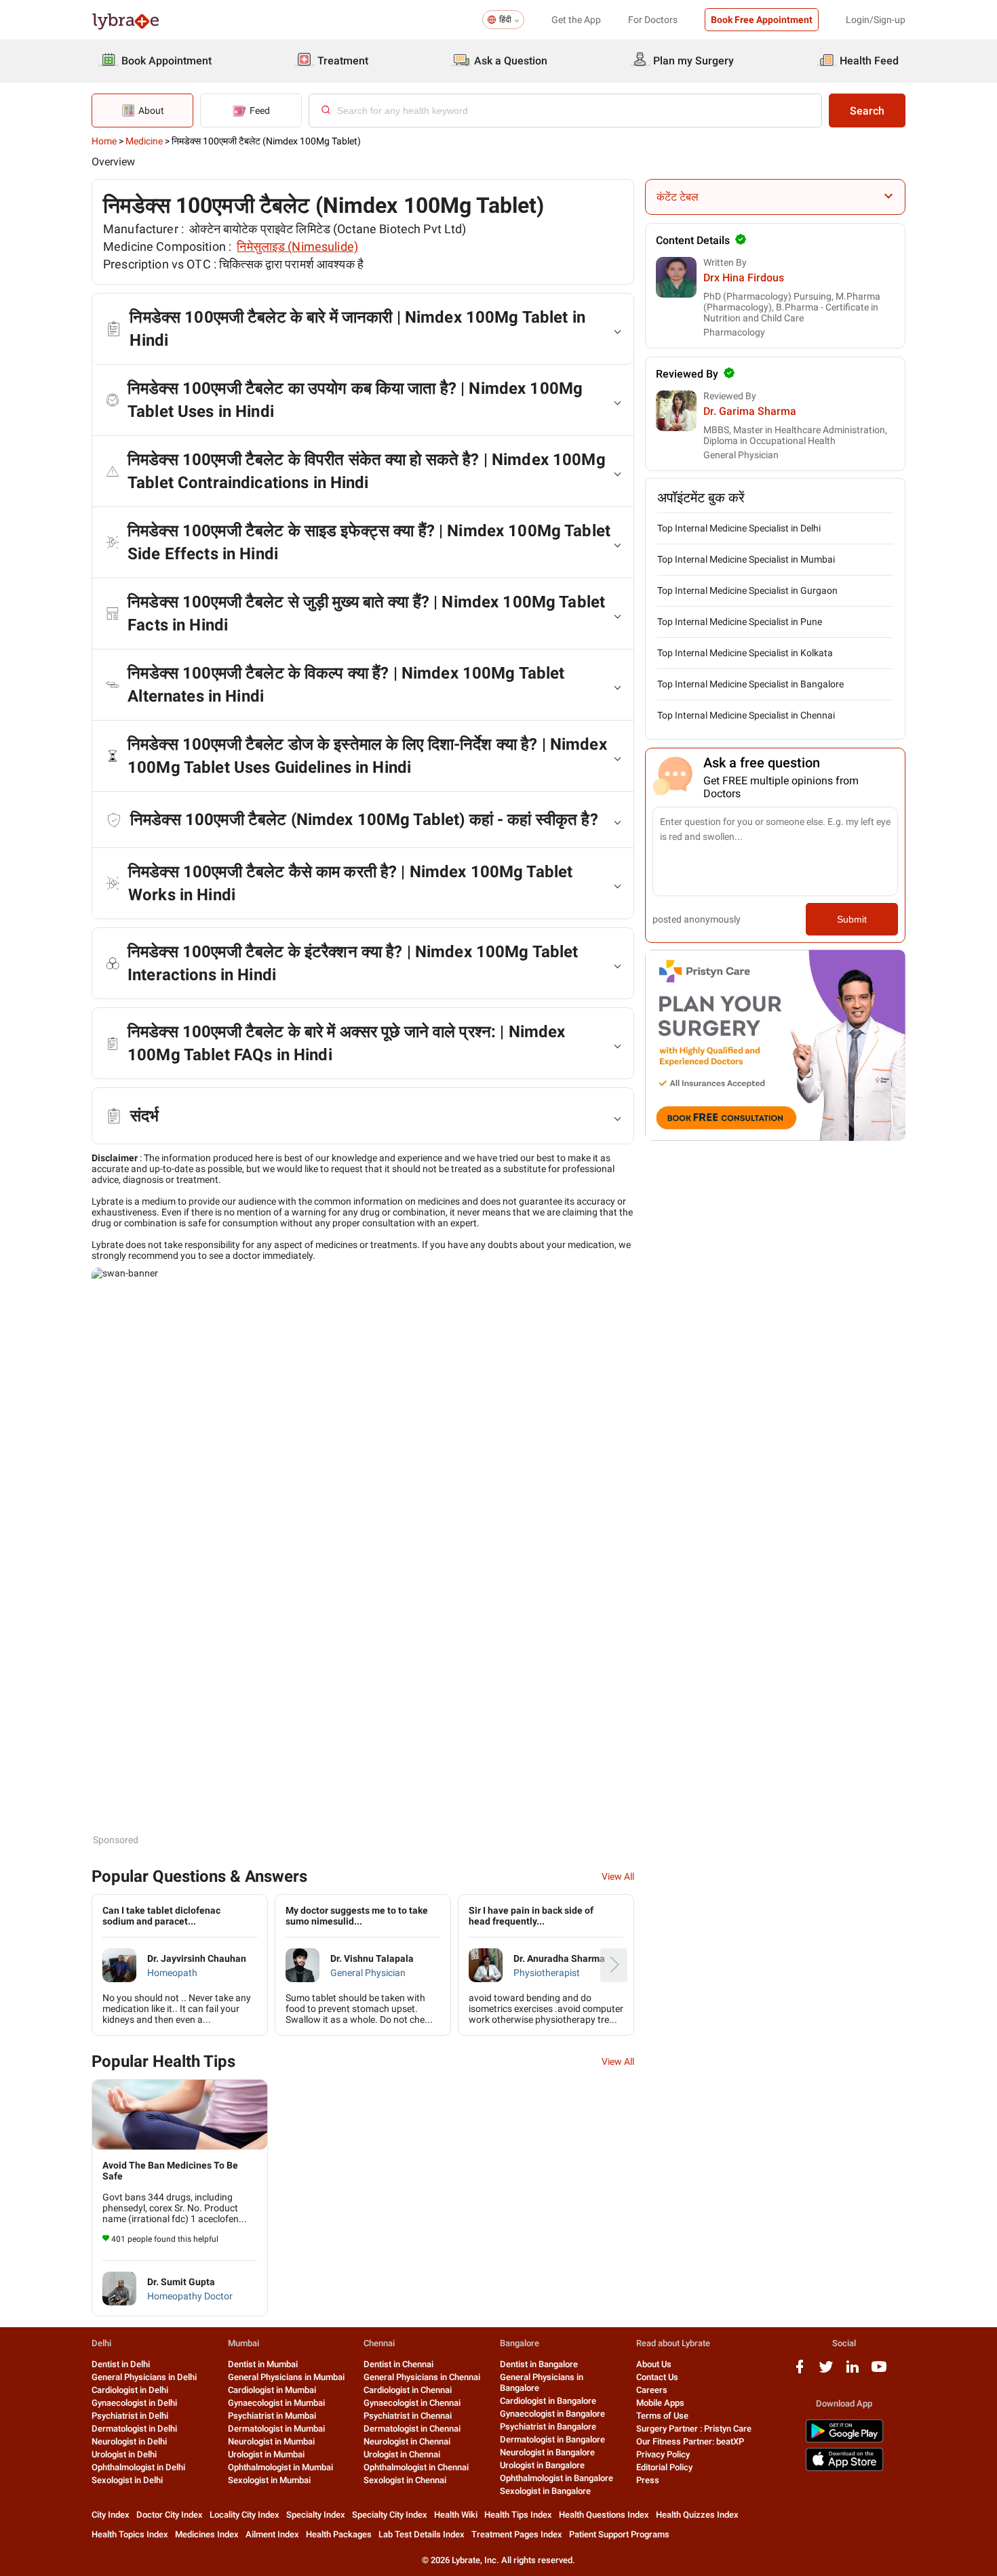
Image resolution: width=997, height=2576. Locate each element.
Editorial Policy (664, 2467)
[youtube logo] (879, 2372)
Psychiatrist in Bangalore (548, 2427)
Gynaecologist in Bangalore (552, 2414)
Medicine (144, 141)
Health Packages (339, 2534)
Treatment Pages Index (517, 2534)
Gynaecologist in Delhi (134, 2403)
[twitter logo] (826, 2372)
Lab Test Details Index (422, 2534)
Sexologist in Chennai (405, 2480)
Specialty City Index (390, 2515)
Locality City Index (245, 2515)
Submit (852, 919)
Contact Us (657, 2377)
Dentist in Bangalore (539, 2364)
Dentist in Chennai (398, 2364)
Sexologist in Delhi (127, 2480)
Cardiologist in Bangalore (548, 2401)
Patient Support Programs (619, 2534)
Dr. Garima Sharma (750, 411)
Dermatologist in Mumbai (276, 2429)
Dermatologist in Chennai (412, 2429)
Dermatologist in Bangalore (552, 2439)
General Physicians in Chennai (422, 2377)
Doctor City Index (170, 2515)
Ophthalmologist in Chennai (416, 2467)
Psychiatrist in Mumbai (272, 2416)
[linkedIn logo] (853, 2372)
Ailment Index (272, 2534)
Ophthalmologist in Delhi (138, 2467)
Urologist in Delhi (124, 2454)
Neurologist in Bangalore (547, 2452)
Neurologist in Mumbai (271, 2441)
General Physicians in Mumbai (286, 2377)
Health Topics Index (130, 2534)
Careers (652, 2390)
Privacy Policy (663, 2454)
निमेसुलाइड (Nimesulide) (297, 246)
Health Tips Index (518, 2515)
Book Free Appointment (762, 20)
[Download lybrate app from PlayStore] (844, 2440)
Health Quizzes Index (697, 2515)
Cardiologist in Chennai (408, 2390)
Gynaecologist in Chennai (412, 2403)
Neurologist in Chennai (407, 2441)
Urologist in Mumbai (266, 2454)
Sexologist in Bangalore (545, 2491)
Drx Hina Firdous (744, 278)
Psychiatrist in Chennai (408, 2416)
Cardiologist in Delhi (130, 2390)
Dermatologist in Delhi (134, 2429)
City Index (111, 2515)
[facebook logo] (800, 2372)
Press (648, 2480)
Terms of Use (662, 2416)
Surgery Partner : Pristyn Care (694, 2429)
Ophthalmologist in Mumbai (280, 2467)
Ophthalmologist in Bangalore (556, 2478)
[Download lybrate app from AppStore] (844, 2469)
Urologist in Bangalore (542, 2465)
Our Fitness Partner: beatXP (690, 2441)
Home (104, 141)
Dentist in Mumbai (263, 2364)
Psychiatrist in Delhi (130, 2416)
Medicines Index (207, 2534)
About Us (654, 2364)
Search (867, 111)
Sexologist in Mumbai (269, 2480)
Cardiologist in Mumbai (272, 2390)
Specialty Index (316, 2515)
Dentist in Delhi (121, 2364)
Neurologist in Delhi (129, 2441)
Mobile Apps (660, 2403)
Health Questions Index (604, 2515)
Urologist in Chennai (402, 2454)
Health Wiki (456, 2515)
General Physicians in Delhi (144, 2377)
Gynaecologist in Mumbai (276, 2403)
